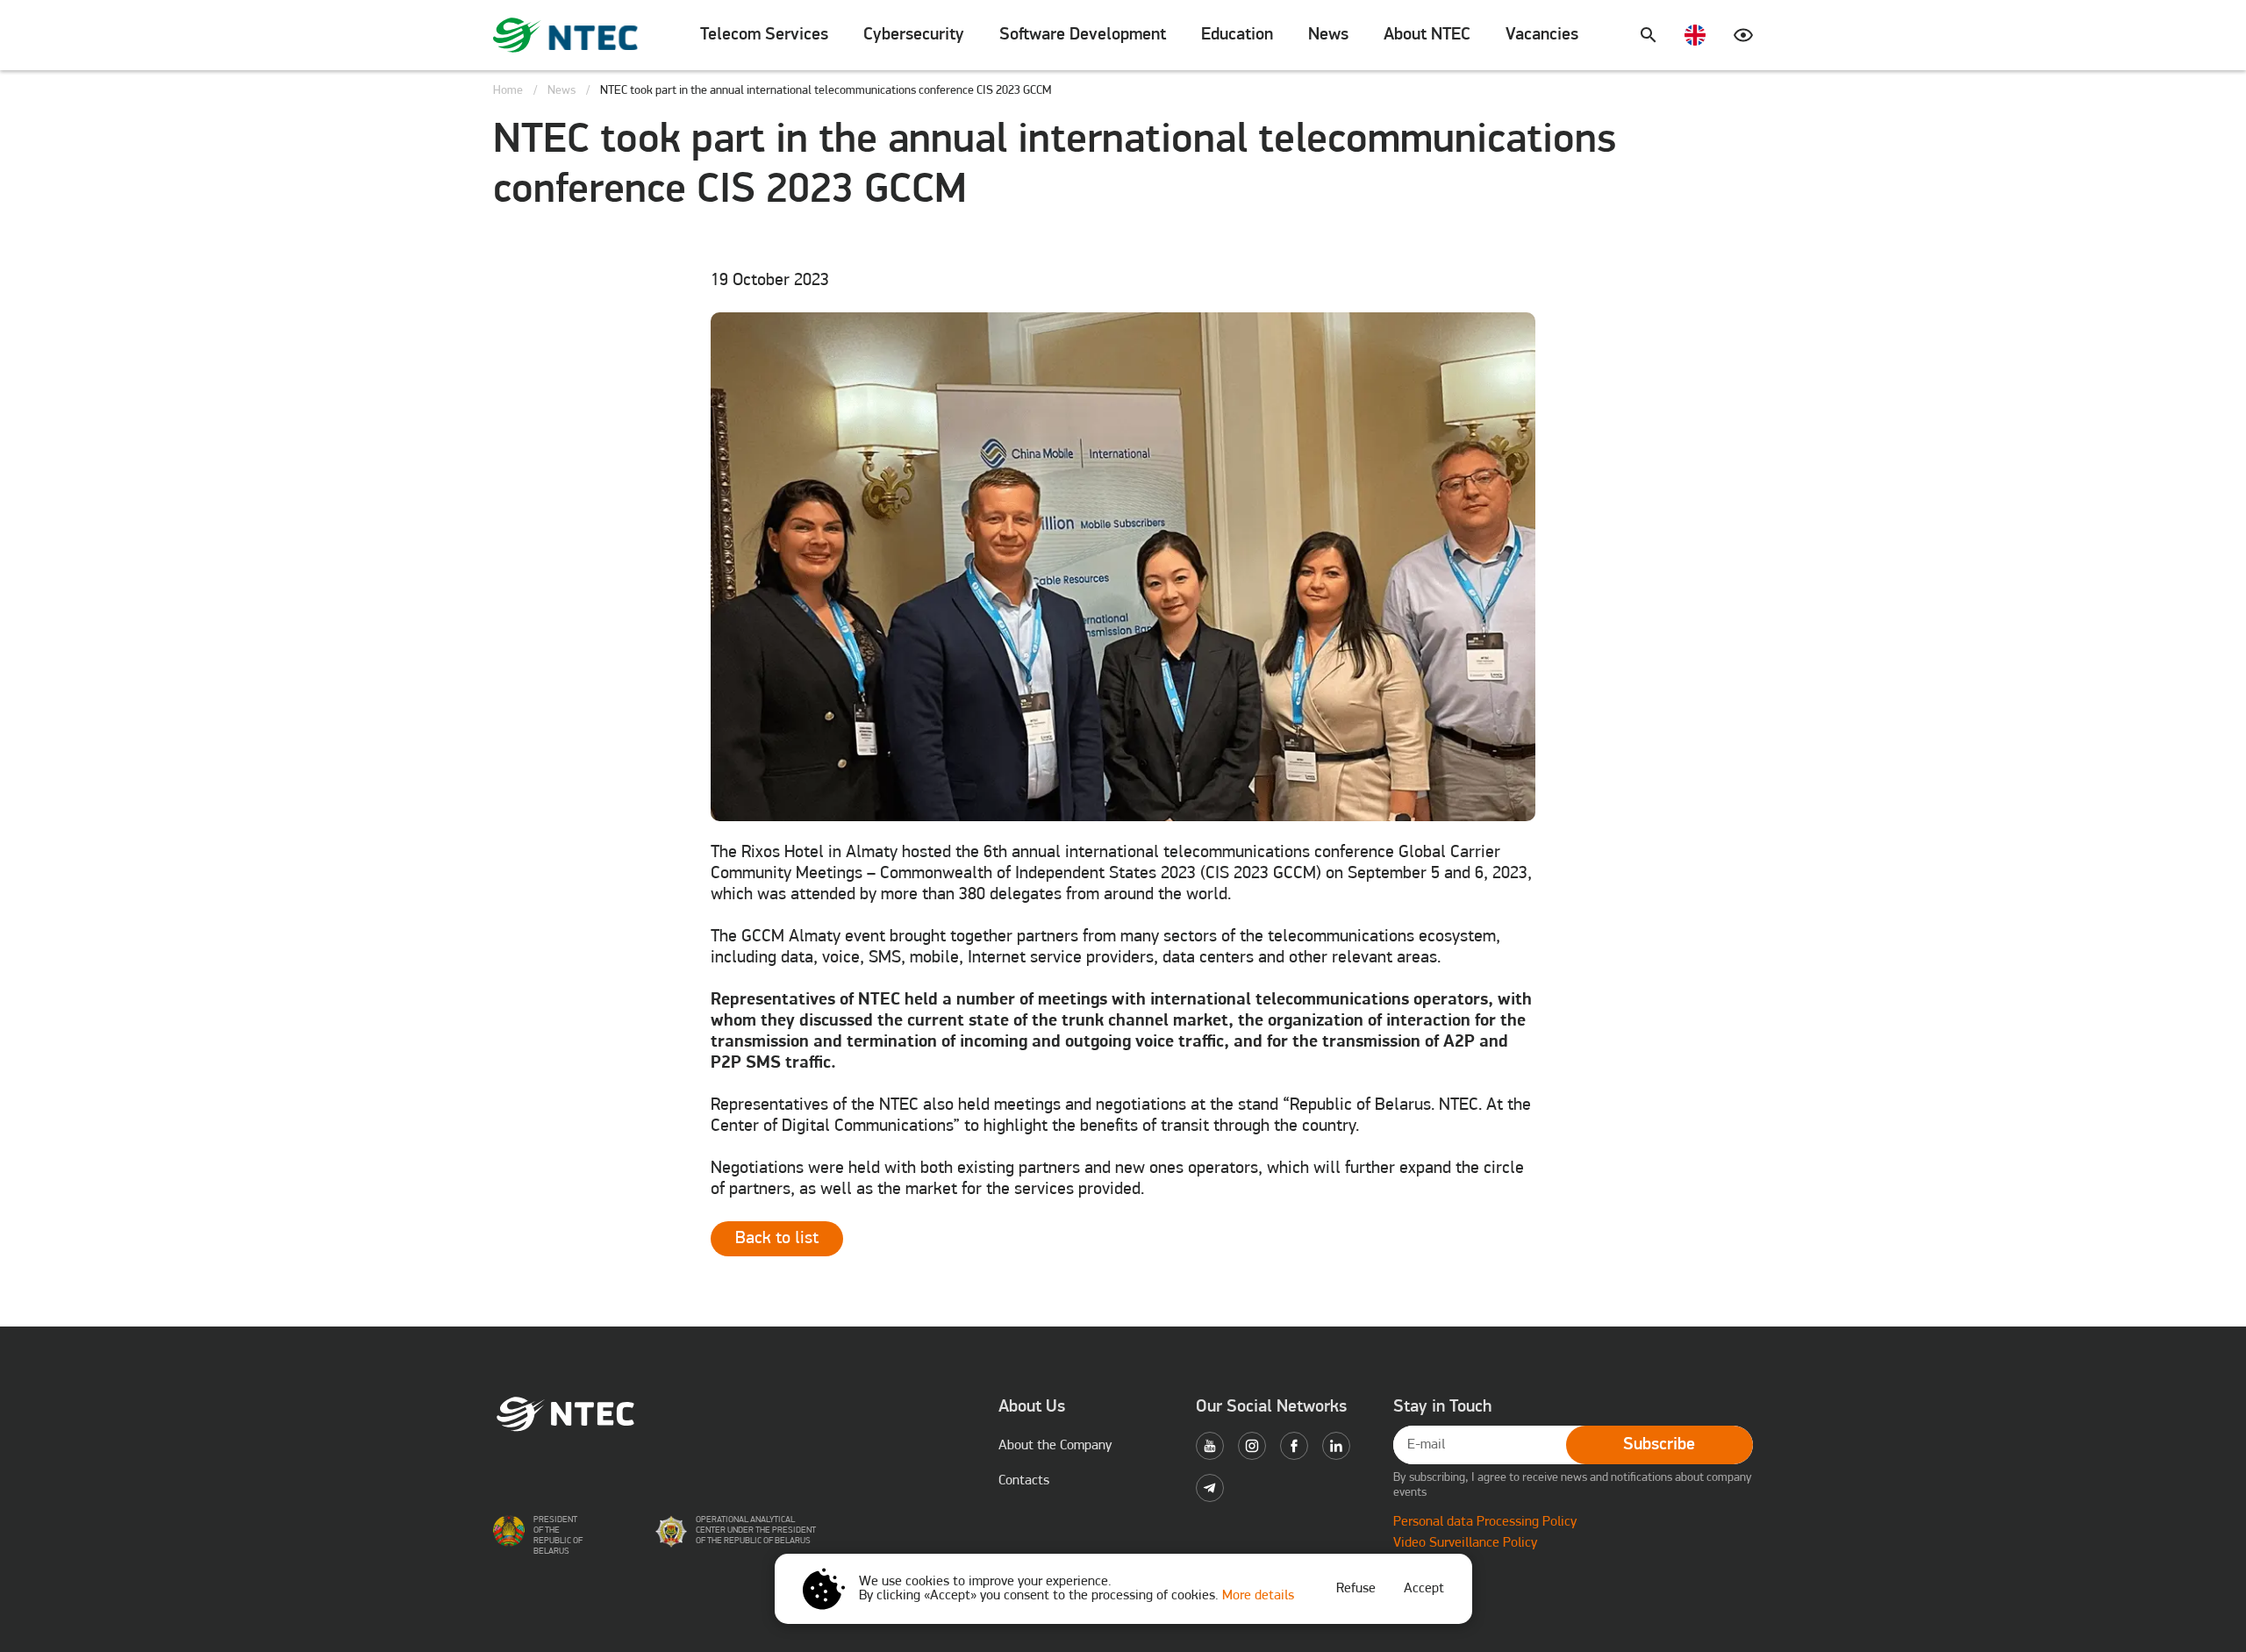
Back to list (777, 1239)
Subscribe (1659, 1445)
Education (1237, 35)
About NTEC (1427, 35)
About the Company (1055, 1446)
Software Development (1083, 35)
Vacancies (1542, 35)
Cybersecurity (914, 35)
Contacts (1024, 1481)
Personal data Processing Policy (1485, 1522)
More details (1258, 1596)
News (1328, 35)
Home (508, 91)
